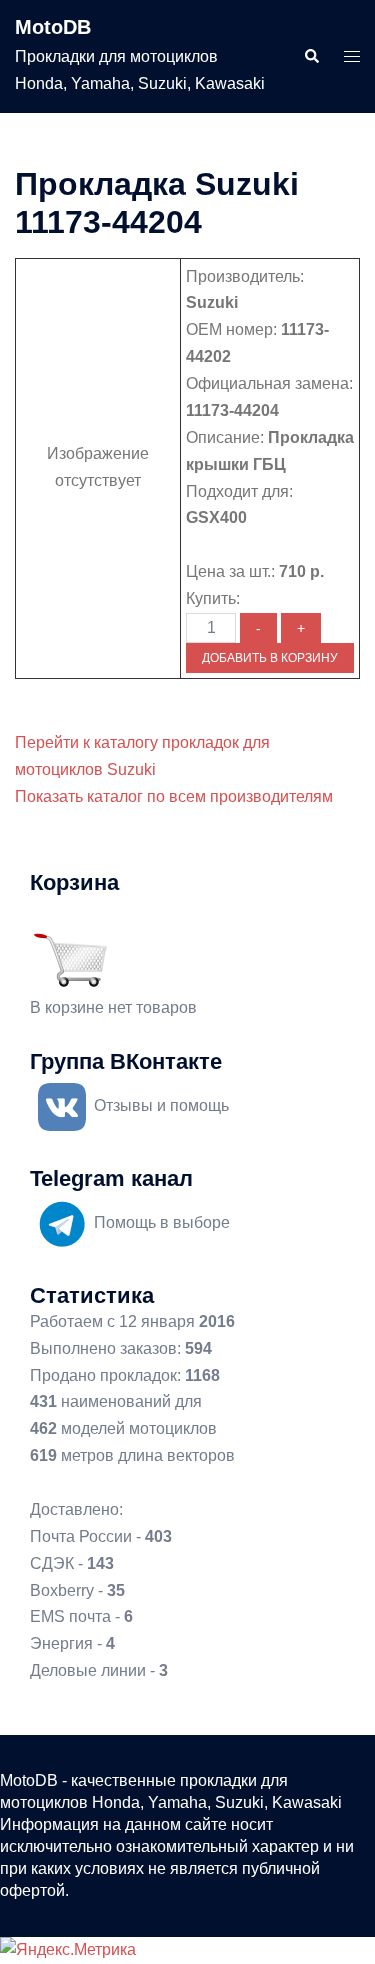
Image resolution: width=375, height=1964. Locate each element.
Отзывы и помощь (161, 1105)
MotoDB (53, 27)
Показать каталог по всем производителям (174, 796)
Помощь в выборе (162, 1222)
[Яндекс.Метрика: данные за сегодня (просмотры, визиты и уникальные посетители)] (68, 1950)
